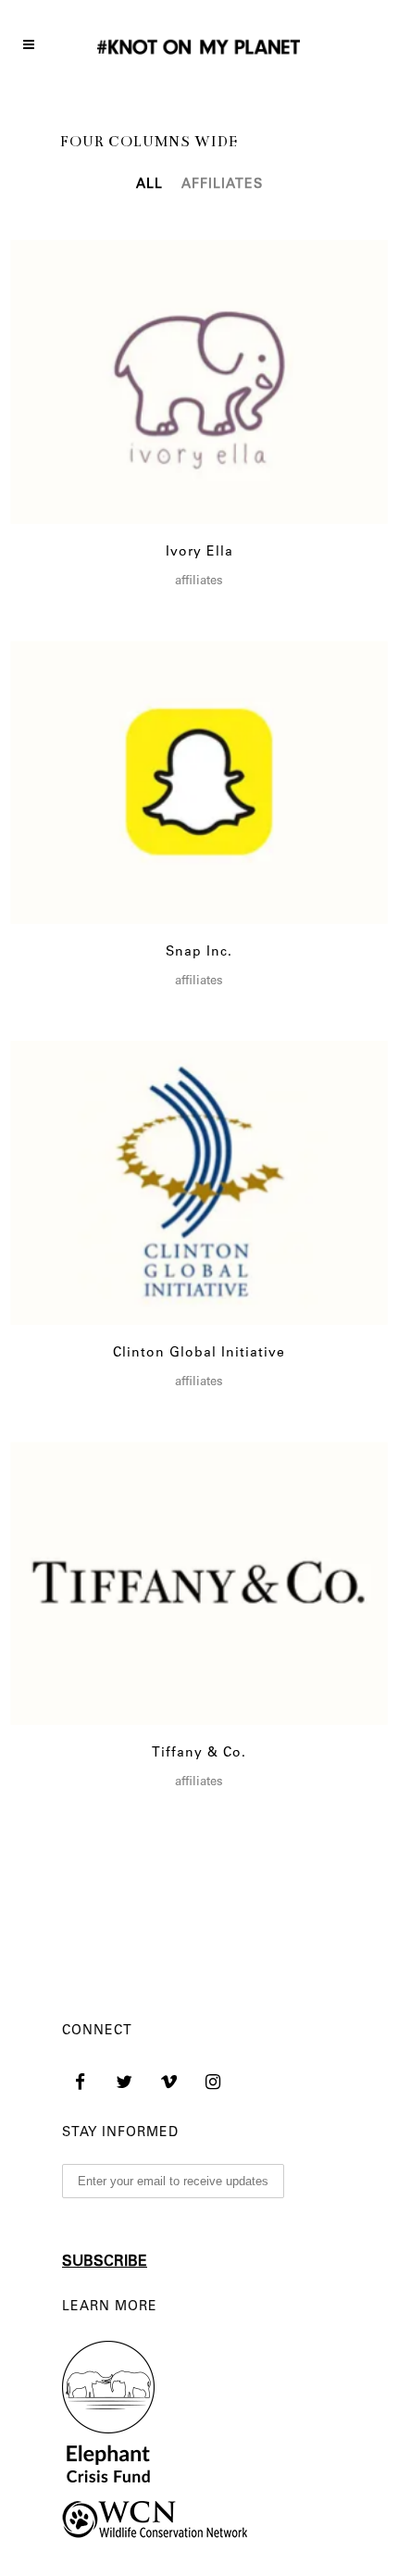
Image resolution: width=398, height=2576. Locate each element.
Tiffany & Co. (199, 1754)
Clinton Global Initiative (199, 1354)
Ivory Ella (199, 553)
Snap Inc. (199, 953)
